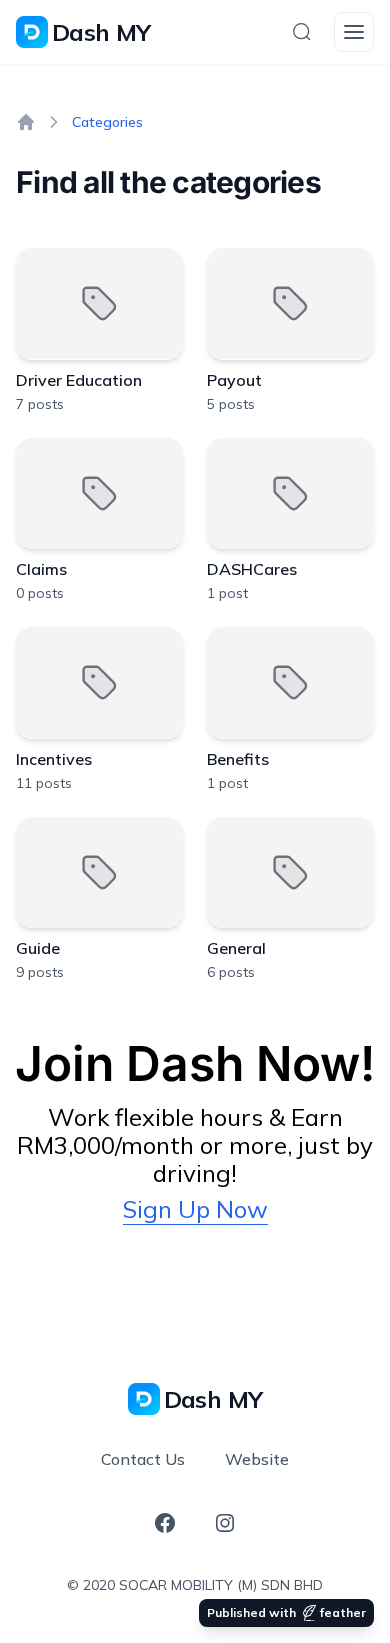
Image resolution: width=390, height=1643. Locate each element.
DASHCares (252, 569)
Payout (234, 380)
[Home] (26, 122)
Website (257, 1459)
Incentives (54, 759)
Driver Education (79, 380)
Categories (107, 122)
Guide (38, 948)
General (236, 948)
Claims (41, 569)
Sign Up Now (195, 1209)
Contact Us (143, 1459)
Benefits (238, 759)
